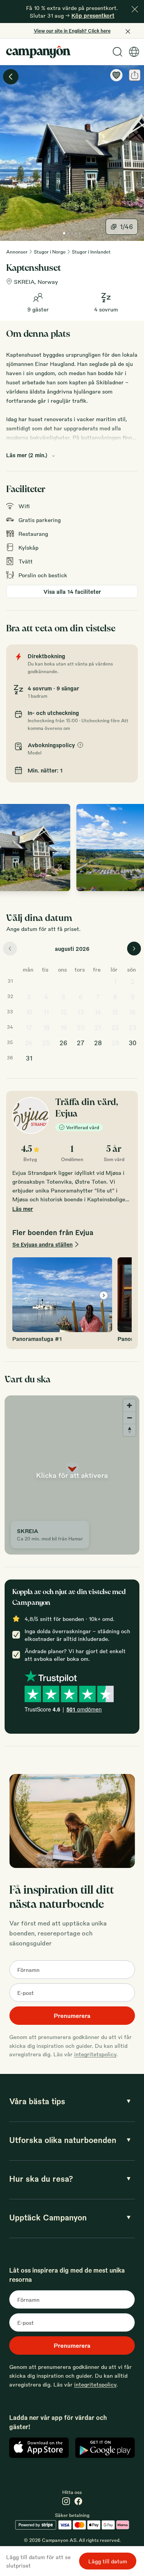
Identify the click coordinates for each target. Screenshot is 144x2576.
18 (46, 1027)
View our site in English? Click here (72, 31)
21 (98, 1027)
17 (29, 1027)
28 (98, 1043)
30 (132, 1043)
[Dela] (135, 75)
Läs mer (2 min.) (27, 455)
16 (132, 1012)
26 (63, 1043)
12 (64, 1012)
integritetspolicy (95, 2054)
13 (80, 1012)
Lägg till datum (108, 2561)
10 (29, 1012)
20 (81, 1027)
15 (115, 1012)
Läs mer (23, 1209)
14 (98, 1012)
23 (132, 1027)
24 (29, 1043)
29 (115, 1043)
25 (46, 1043)
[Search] (118, 52)
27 (81, 1043)
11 (46, 1012)
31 (29, 1058)
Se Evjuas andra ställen (42, 1244)
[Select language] (134, 52)
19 (64, 1027)
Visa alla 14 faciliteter (72, 591)
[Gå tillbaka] (11, 77)
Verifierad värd (83, 1127)
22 (115, 1027)
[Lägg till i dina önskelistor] (116, 75)
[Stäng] (135, 9)
